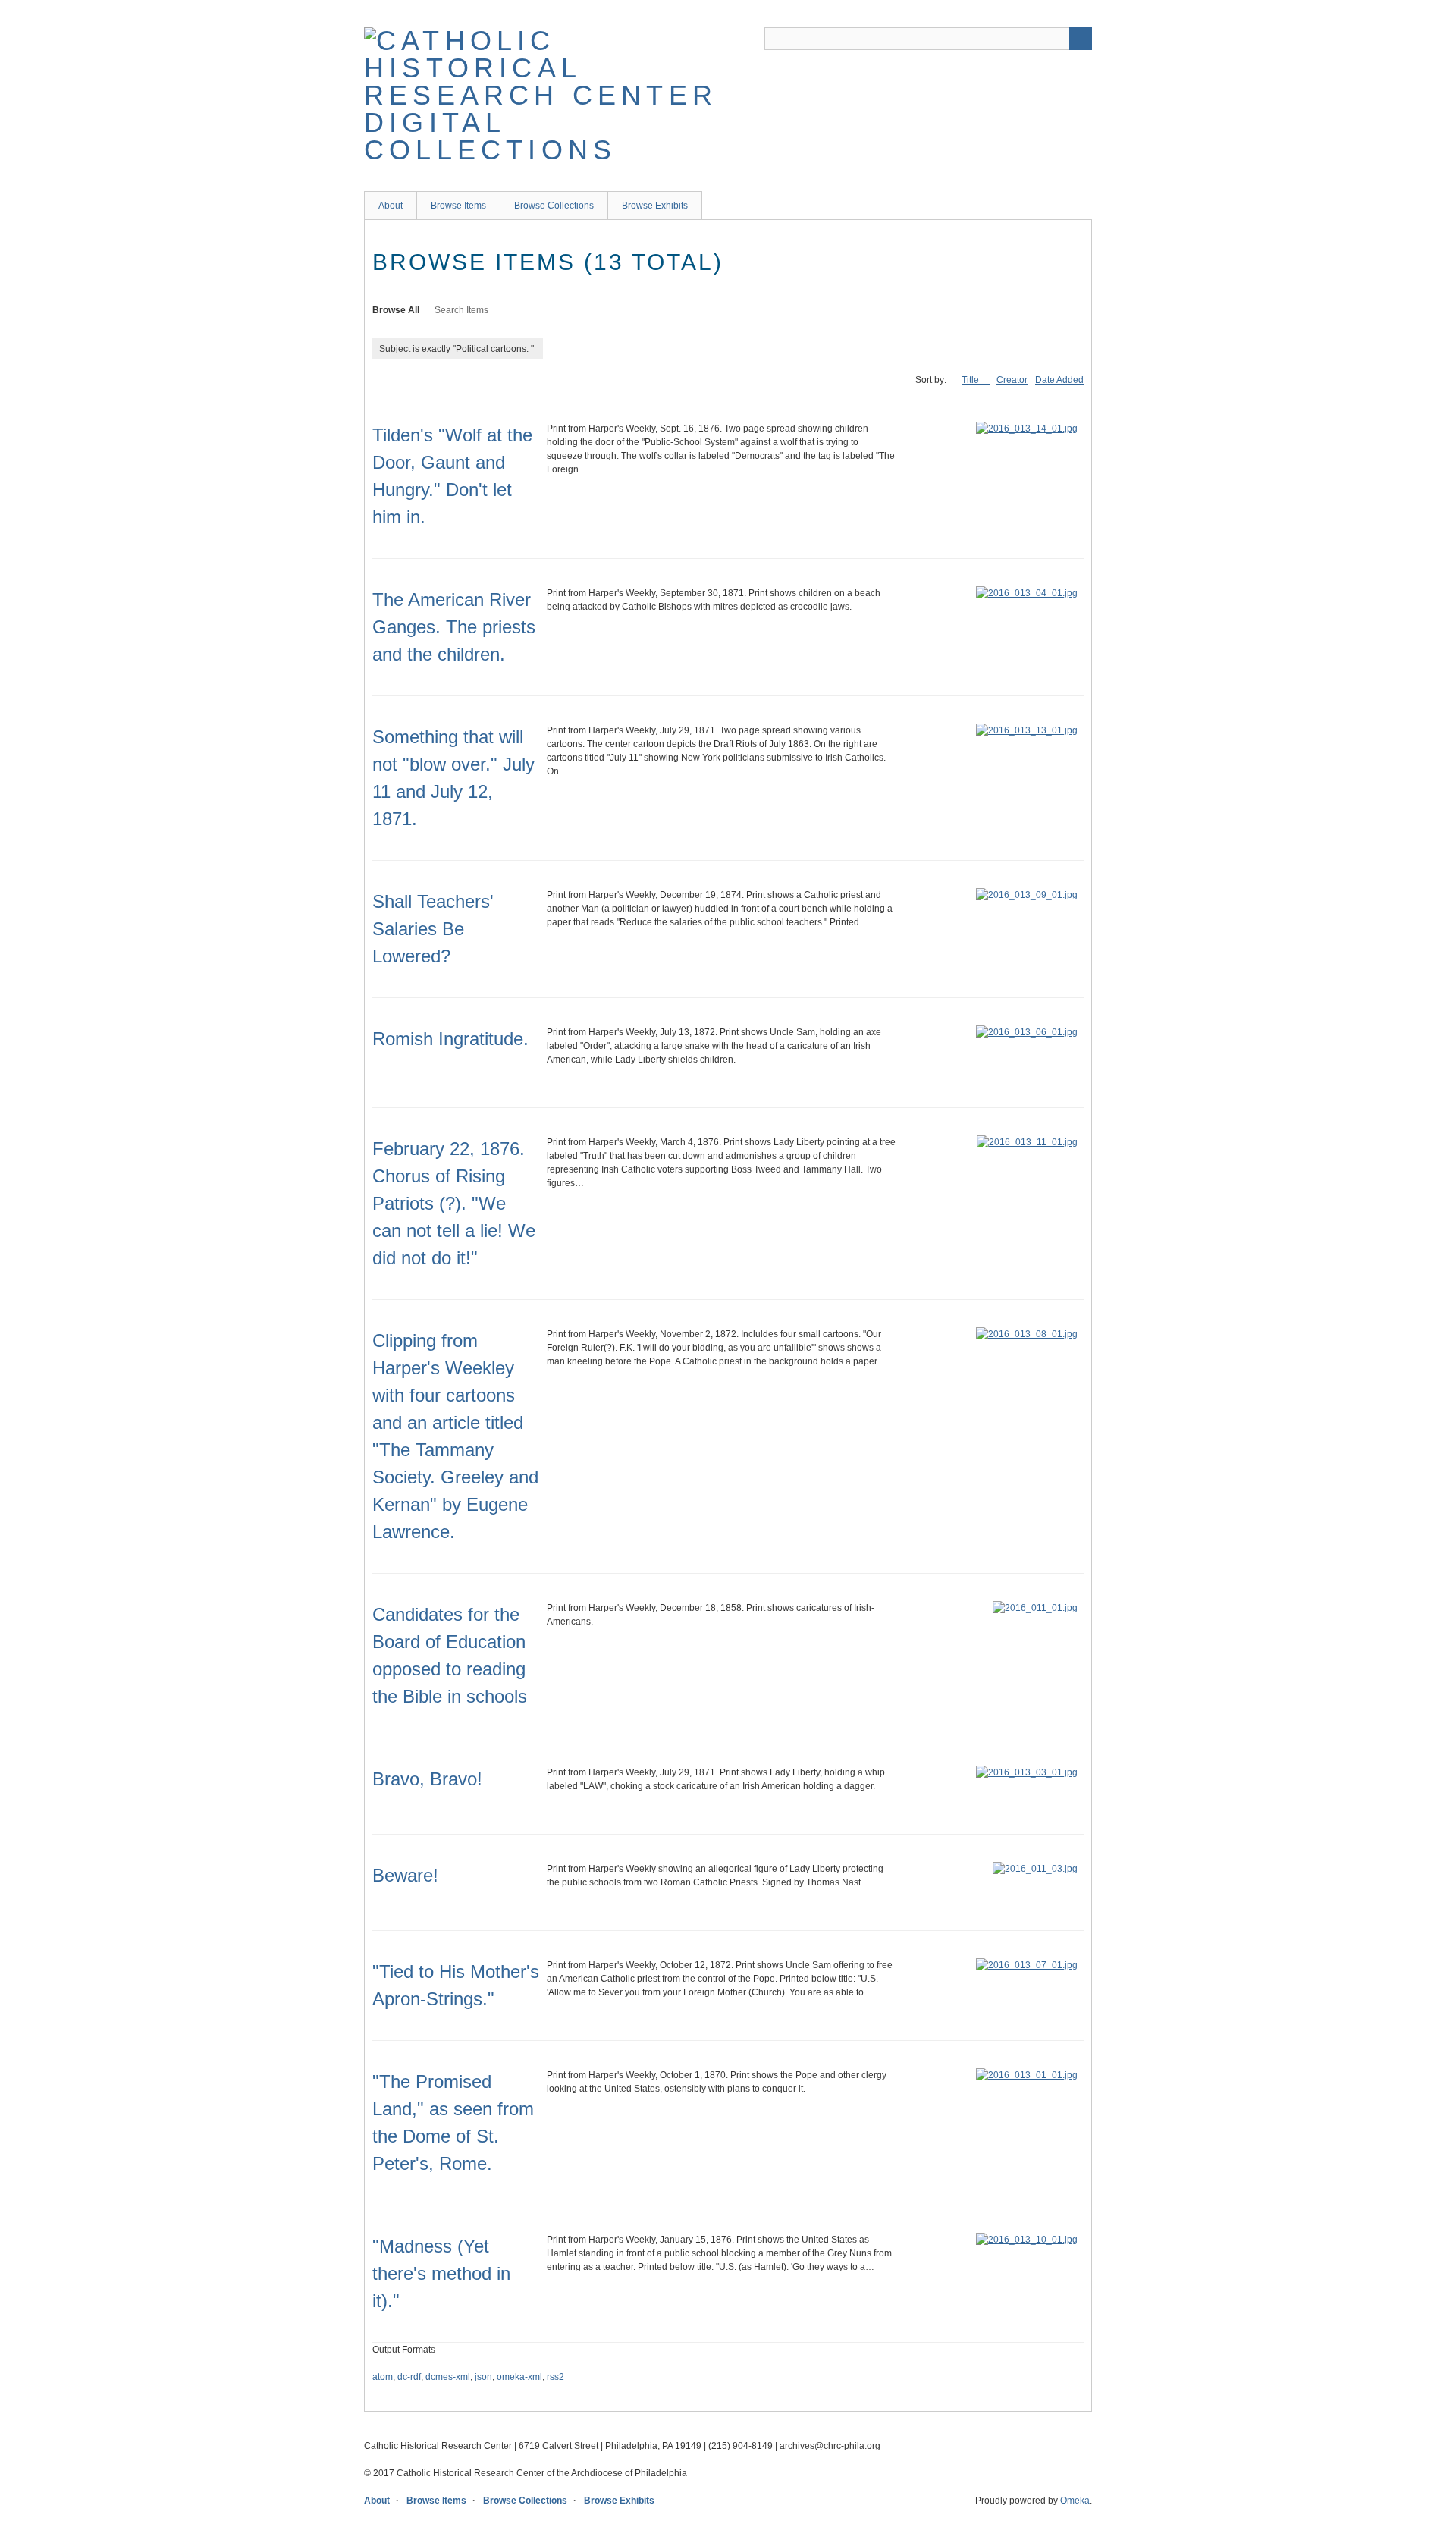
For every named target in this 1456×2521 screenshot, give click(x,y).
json (483, 2377)
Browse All (396, 310)
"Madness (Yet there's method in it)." (441, 2273)
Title (971, 380)
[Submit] (1081, 39)
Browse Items (458, 206)
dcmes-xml (448, 2377)
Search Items (461, 310)
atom (383, 2377)
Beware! (405, 1875)
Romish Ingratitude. (450, 1039)
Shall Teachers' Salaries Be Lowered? (433, 929)
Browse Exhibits (655, 206)
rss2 (555, 2377)
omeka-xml (519, 2377)
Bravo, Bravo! (427, 1779)
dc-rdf (409, 2377)
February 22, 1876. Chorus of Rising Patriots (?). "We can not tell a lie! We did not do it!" (454, 1203)
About (391, 206)
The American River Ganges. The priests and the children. (454, 627)
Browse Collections (554, 206)
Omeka (1075, 2501)
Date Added (1059, 380)
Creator (1012, 380)
